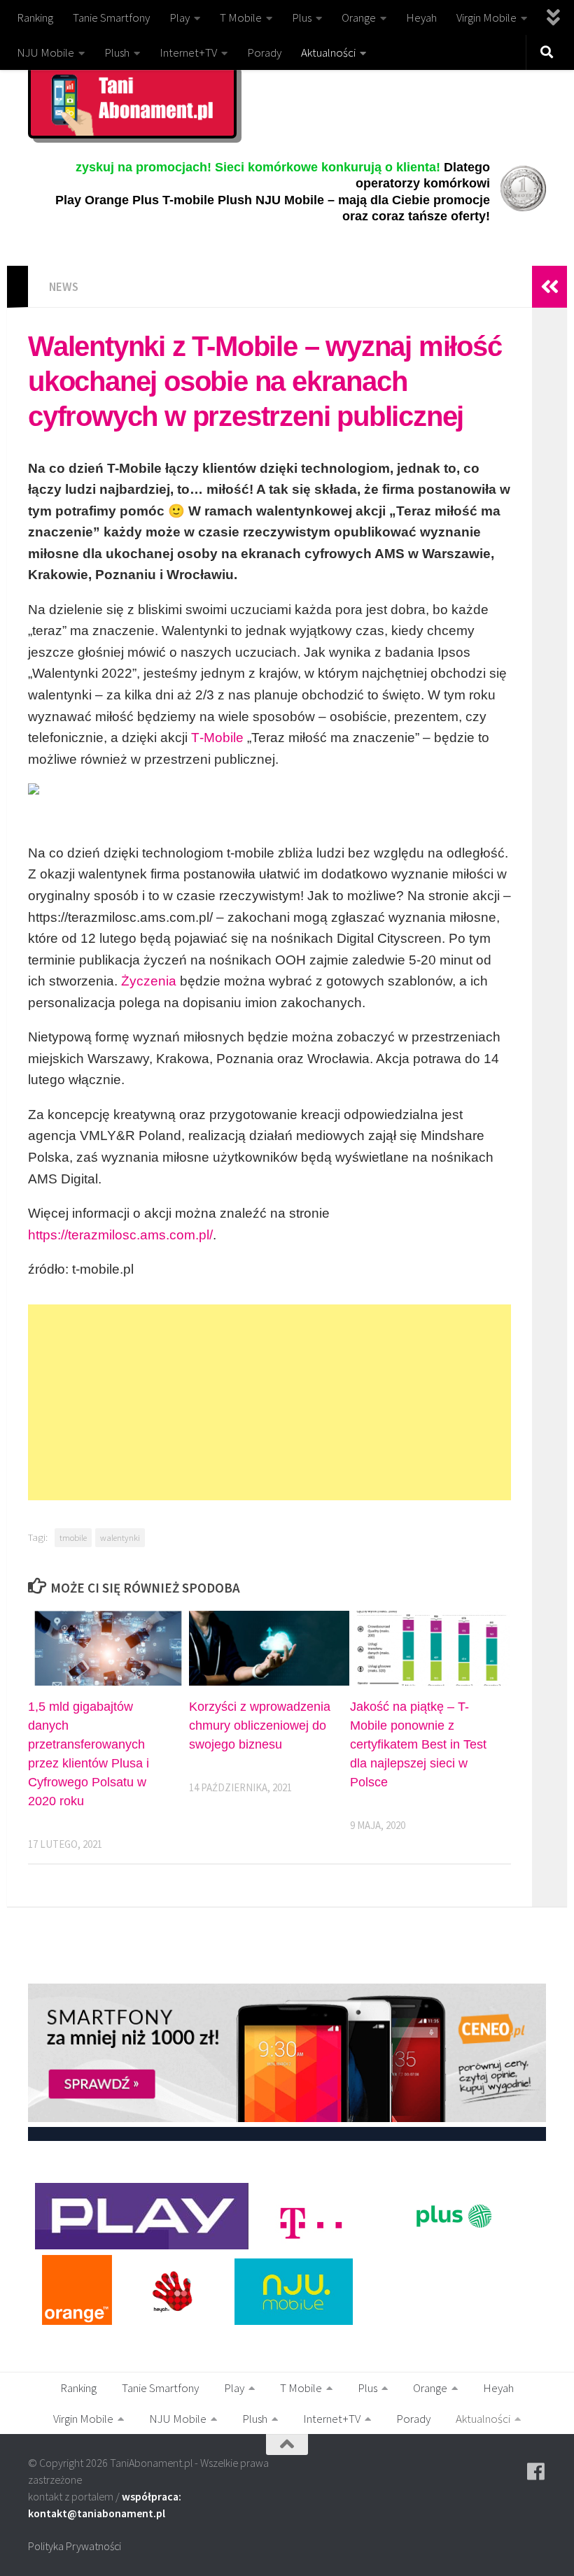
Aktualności (328, 52)
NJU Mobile (45, 52)
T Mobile (241, 17)
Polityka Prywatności (75, 2546)
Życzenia (149, 981)
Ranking (35, 17)
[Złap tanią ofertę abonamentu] (536, 2472)
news (64, 287)
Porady (264, 52)
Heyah (421, 17)
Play (180, 17)
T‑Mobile (217, 738)
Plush (117, 52)
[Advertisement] (269, 1402)
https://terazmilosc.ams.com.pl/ (120, 1235)
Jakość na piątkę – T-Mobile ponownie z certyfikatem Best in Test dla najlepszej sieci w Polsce (418, 1744)
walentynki (120, 1537)
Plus (302, 17)
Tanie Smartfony (111, 17)
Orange (359, 17)
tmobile (73, 1537)
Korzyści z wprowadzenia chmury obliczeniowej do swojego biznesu (260, 1725)
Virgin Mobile (486, 17)
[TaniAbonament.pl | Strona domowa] (132, 101)
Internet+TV (188, 52)
